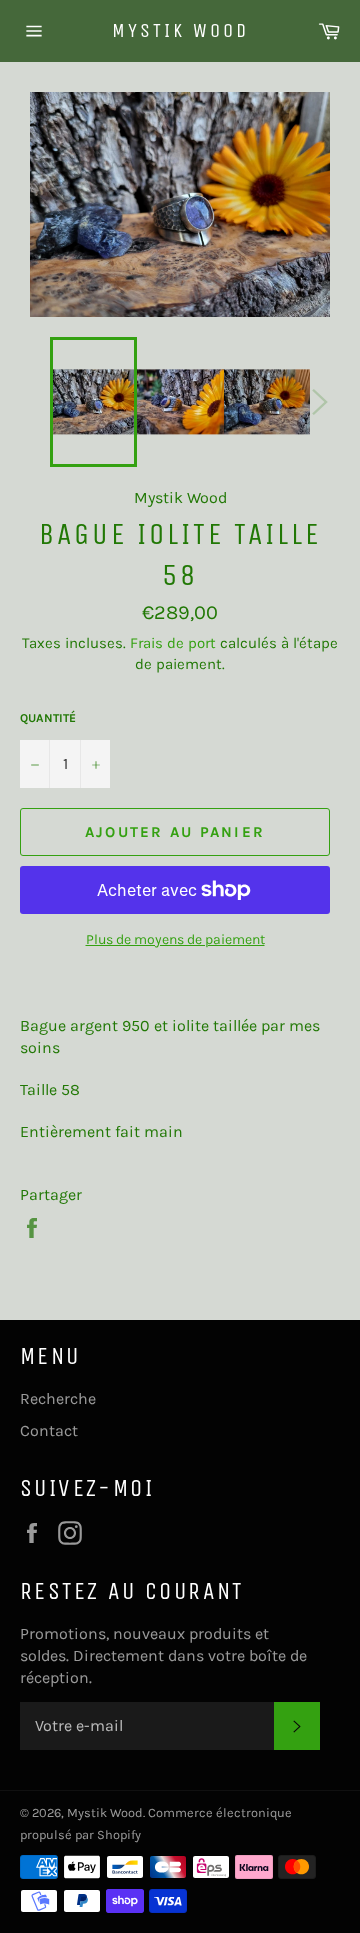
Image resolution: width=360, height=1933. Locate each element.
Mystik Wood (180, 30)
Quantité (48, 718)
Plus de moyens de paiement (175, 939)
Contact (49, 1430)
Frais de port (173, 643)
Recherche (58, 1398)
